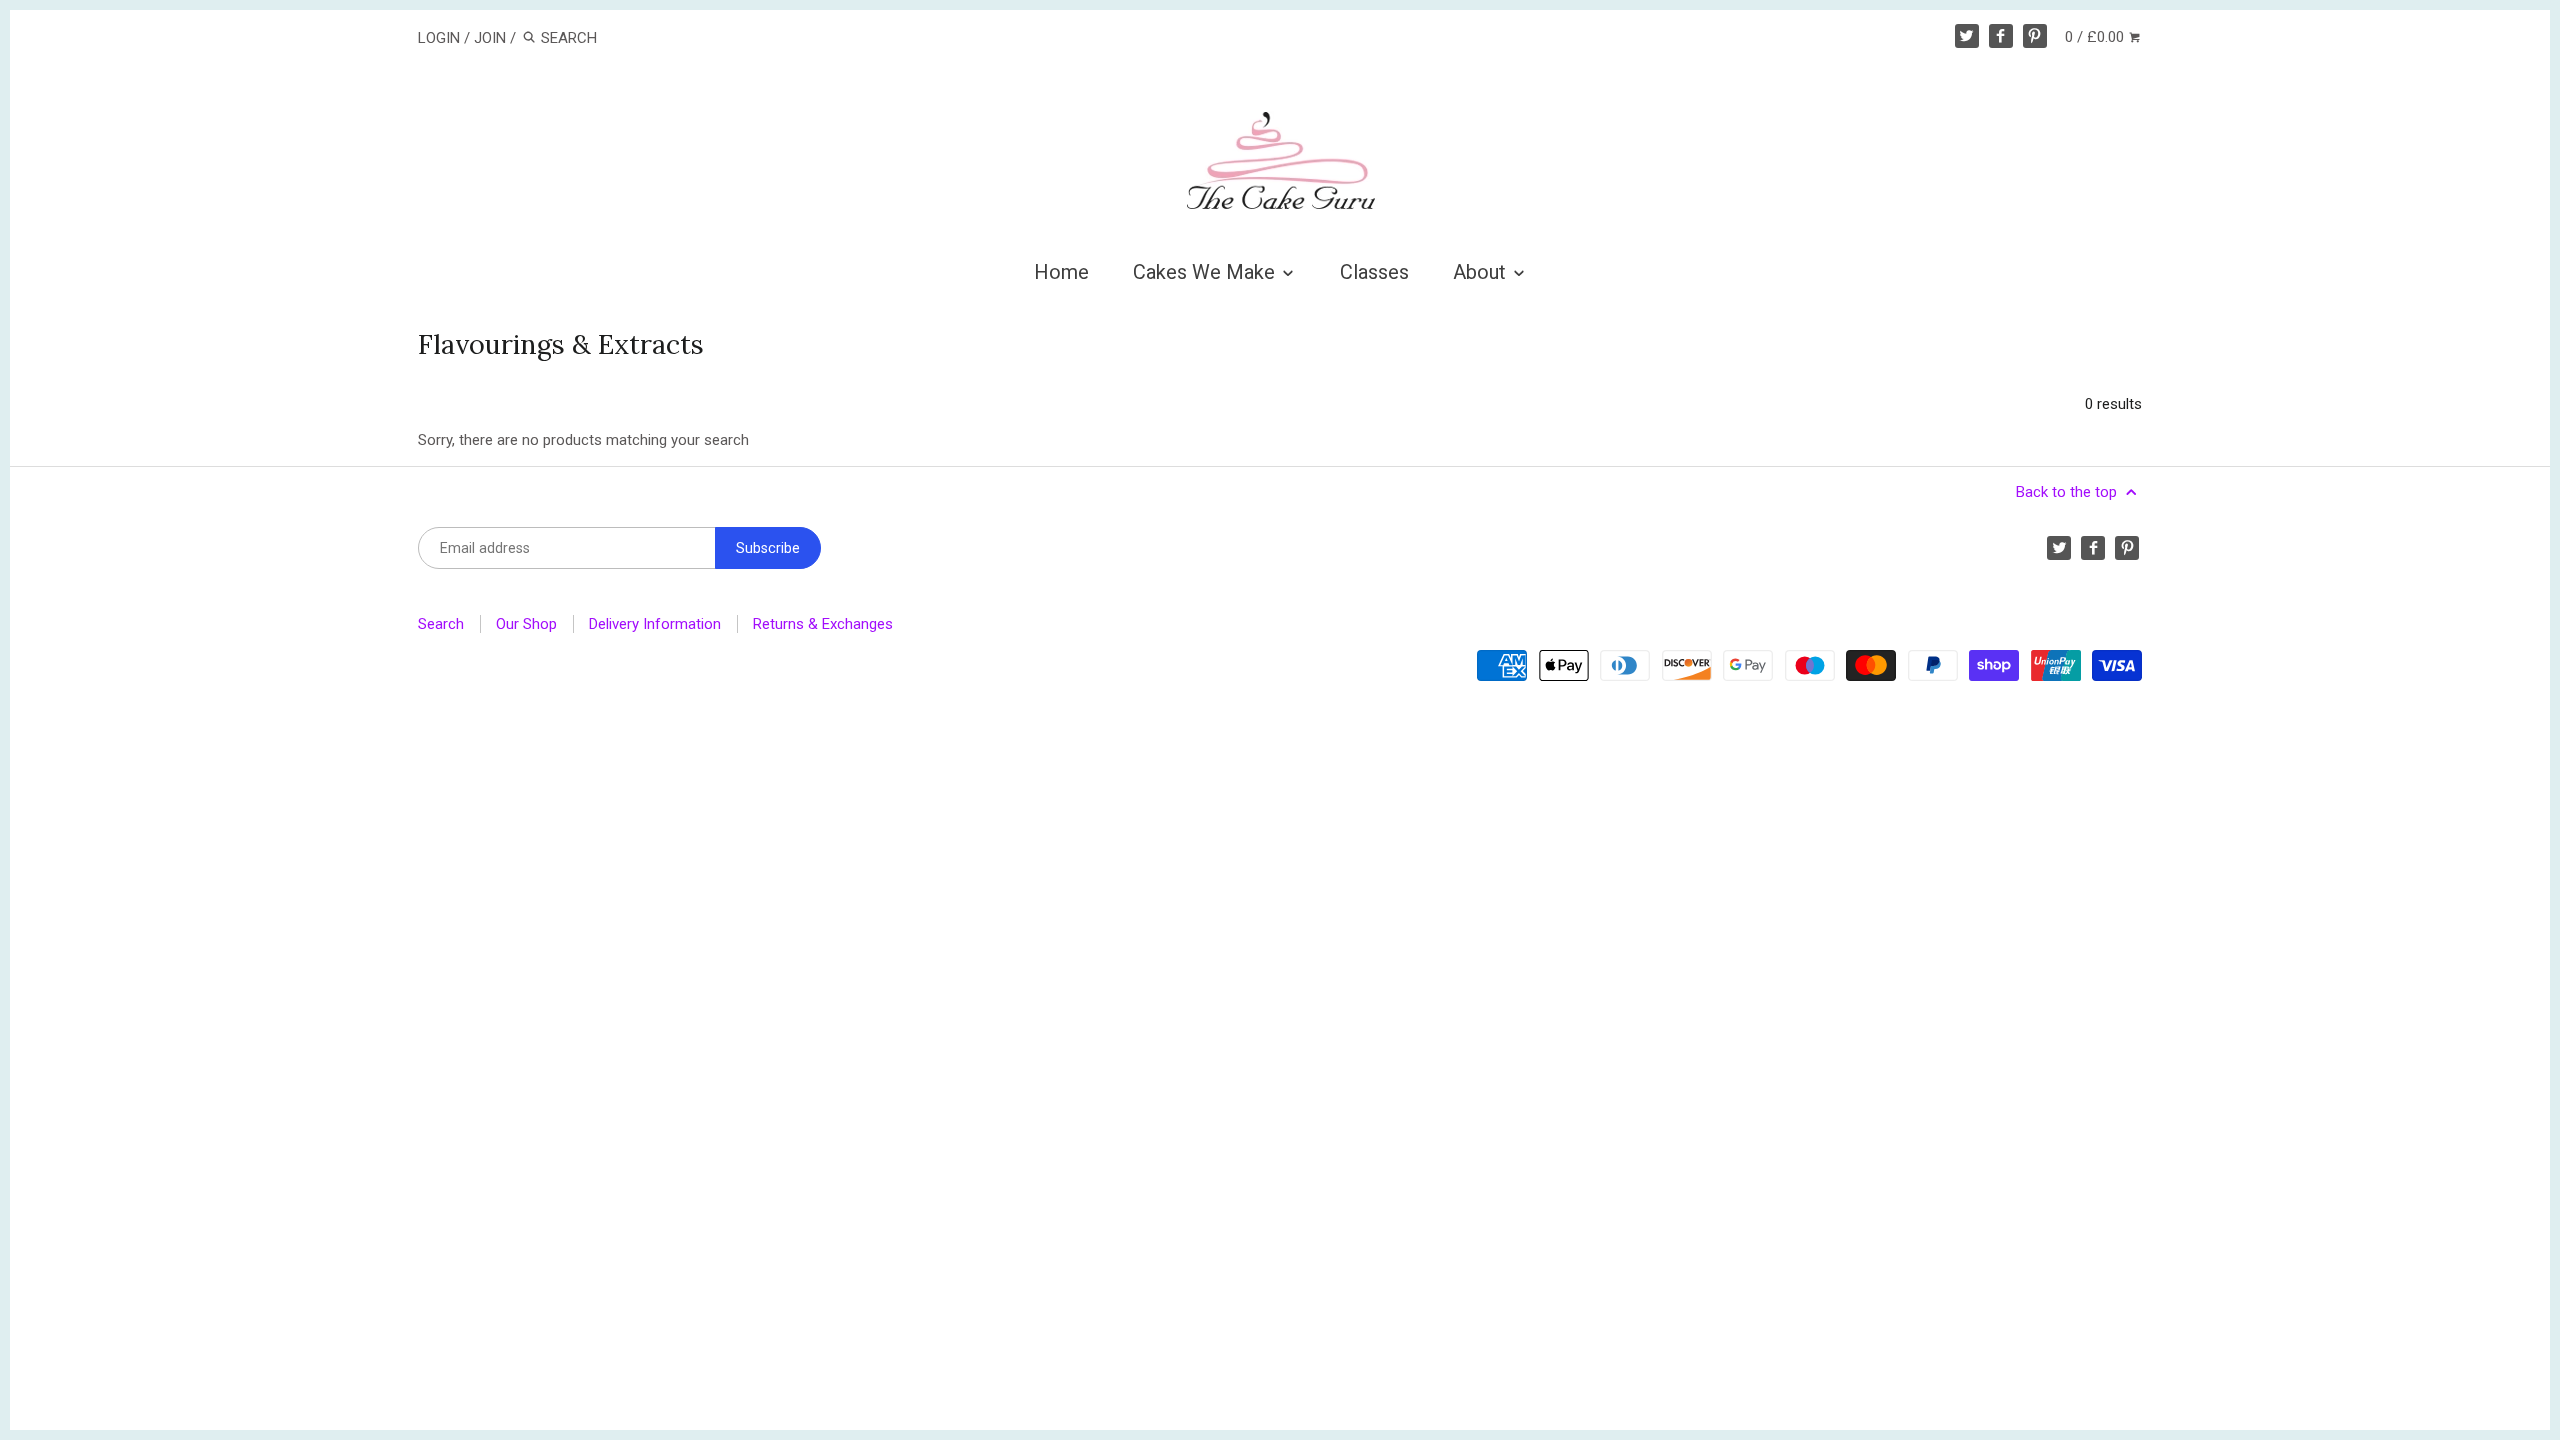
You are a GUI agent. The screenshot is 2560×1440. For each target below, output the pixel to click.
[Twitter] (1967, 36)
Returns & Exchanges (823, 624)
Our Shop (526, 624)
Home (1061, 272)
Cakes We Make (1206, 272)
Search (441, 624)
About (1482, 272)
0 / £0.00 (2096, 37)
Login (439, 38)
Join (490, 38)
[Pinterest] (2035, 36)
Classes (1374, 272)
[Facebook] (2001, 36)
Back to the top (2068, 492)
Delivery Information (655, 624)
